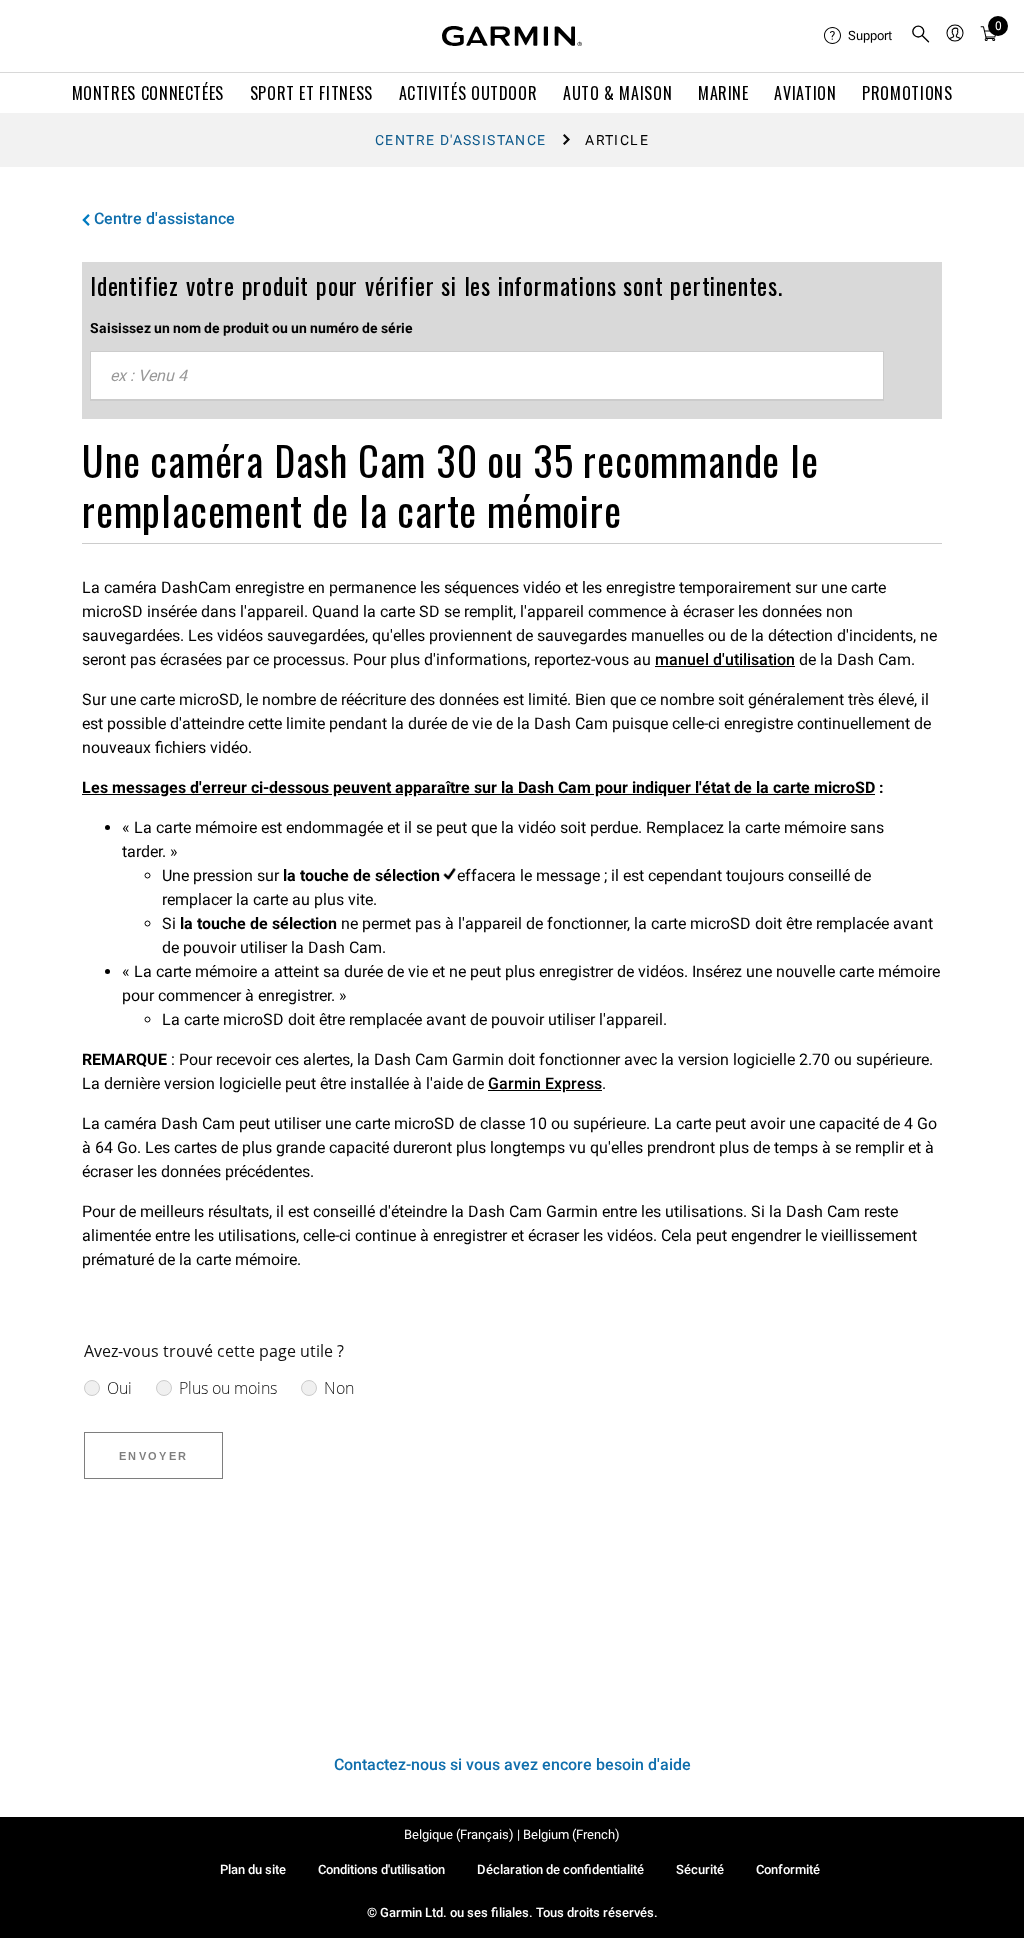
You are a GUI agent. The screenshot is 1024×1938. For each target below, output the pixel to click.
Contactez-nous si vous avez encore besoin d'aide (512, 1764)
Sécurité (700, 1869)
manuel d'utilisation (725, 659)
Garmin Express (545, 1083)
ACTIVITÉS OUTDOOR (468, 93)
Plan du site (253, 1869)
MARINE (723, 93)
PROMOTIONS (907, 93)
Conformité (788, 1869)
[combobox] (487, 376)
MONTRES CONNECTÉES (148, 93)
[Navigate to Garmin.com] (512, 36)
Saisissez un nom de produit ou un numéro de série (251, 328)
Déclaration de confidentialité (560, 1869)
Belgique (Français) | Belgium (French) (512, 1834)
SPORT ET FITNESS (311, 93)
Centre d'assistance (461, 140)
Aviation (805, 93)
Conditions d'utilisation (381, 1869)
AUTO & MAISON (617, 93)
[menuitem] (859, 36)
